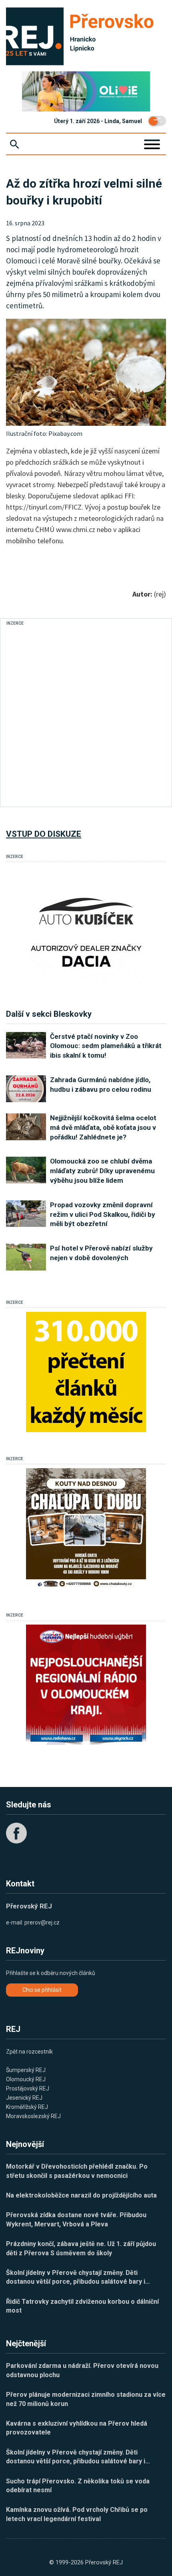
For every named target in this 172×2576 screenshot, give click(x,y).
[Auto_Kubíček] (86, 926)
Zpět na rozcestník (29, 2052)
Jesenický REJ (24, 2098)
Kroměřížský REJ (27, 2107)
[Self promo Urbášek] (86, 1372)
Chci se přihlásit (42, 1990)
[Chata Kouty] (86, 1528)
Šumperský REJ (26, 2070)
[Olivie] (86, 91)
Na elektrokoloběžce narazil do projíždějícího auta (81, 2195)
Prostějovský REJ (28, 2088)
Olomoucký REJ (26, 2079)
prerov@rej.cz (42, 1922)
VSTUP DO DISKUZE (44, 834)
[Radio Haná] (86, 1685)
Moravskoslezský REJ (33, 2116)
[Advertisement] (86, 714)
